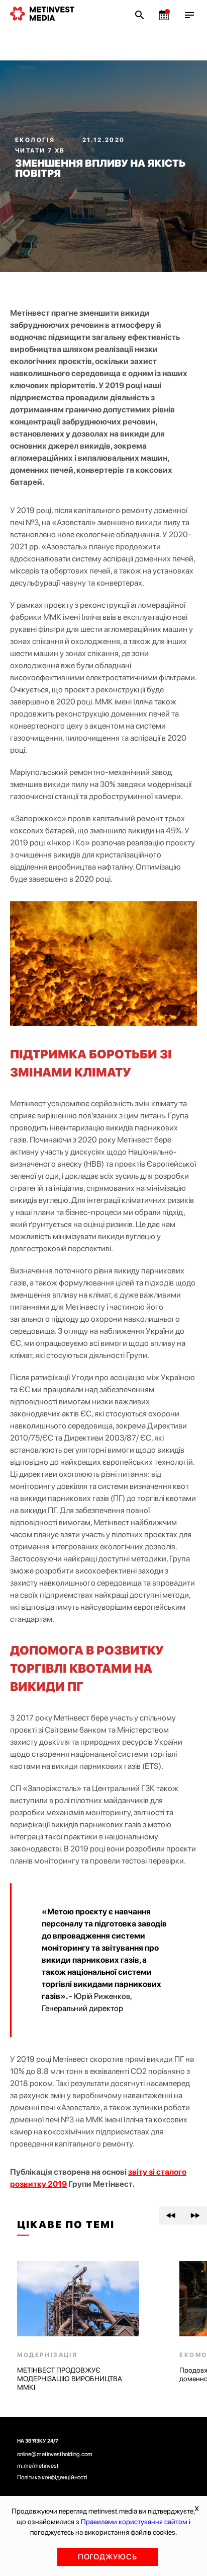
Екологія (36, 140)
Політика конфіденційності (52, 2477)
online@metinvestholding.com (55, 2454)
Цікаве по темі (66, 2225)
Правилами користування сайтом (134, 2522)
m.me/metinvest (38, 2466)
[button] (171, 2215)
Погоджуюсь (108, 2557)
